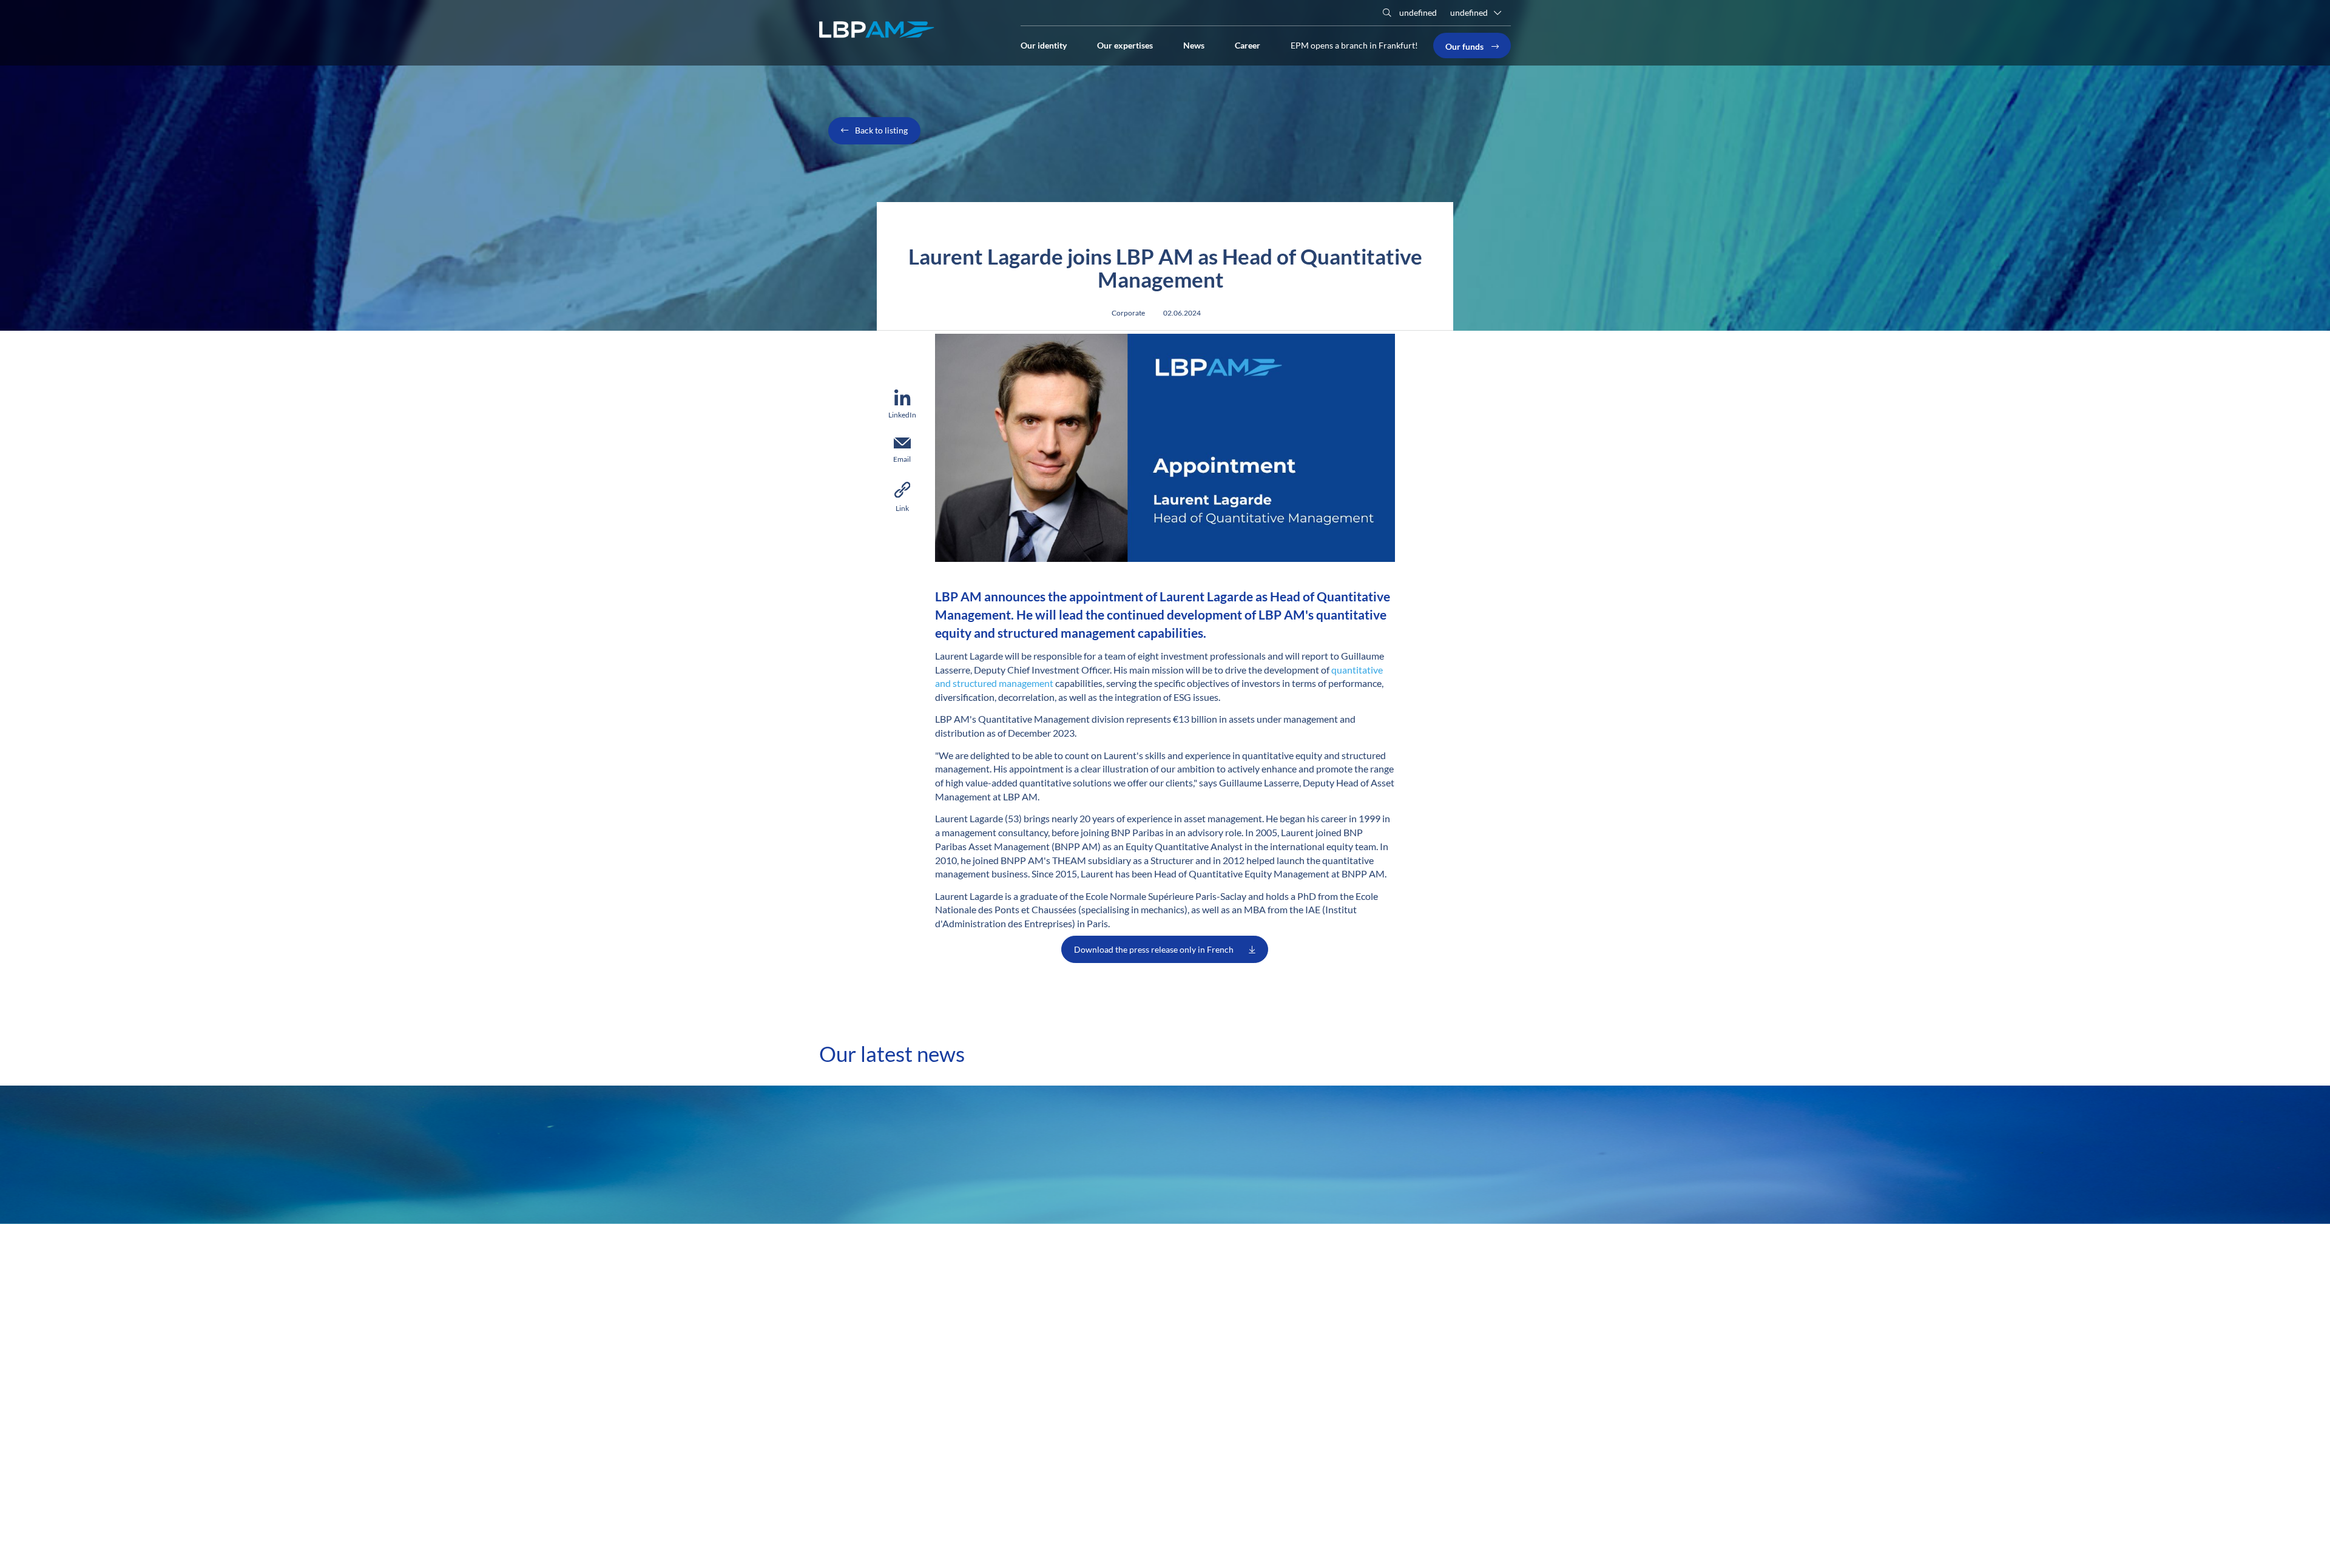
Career (1248, 44)
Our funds (1465, 46)
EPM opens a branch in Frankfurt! (1354, 45)
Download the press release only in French (1154, 949)
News (1194, 44)
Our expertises (1125, 44)
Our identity (1044, 44)
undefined (1417, 12)
